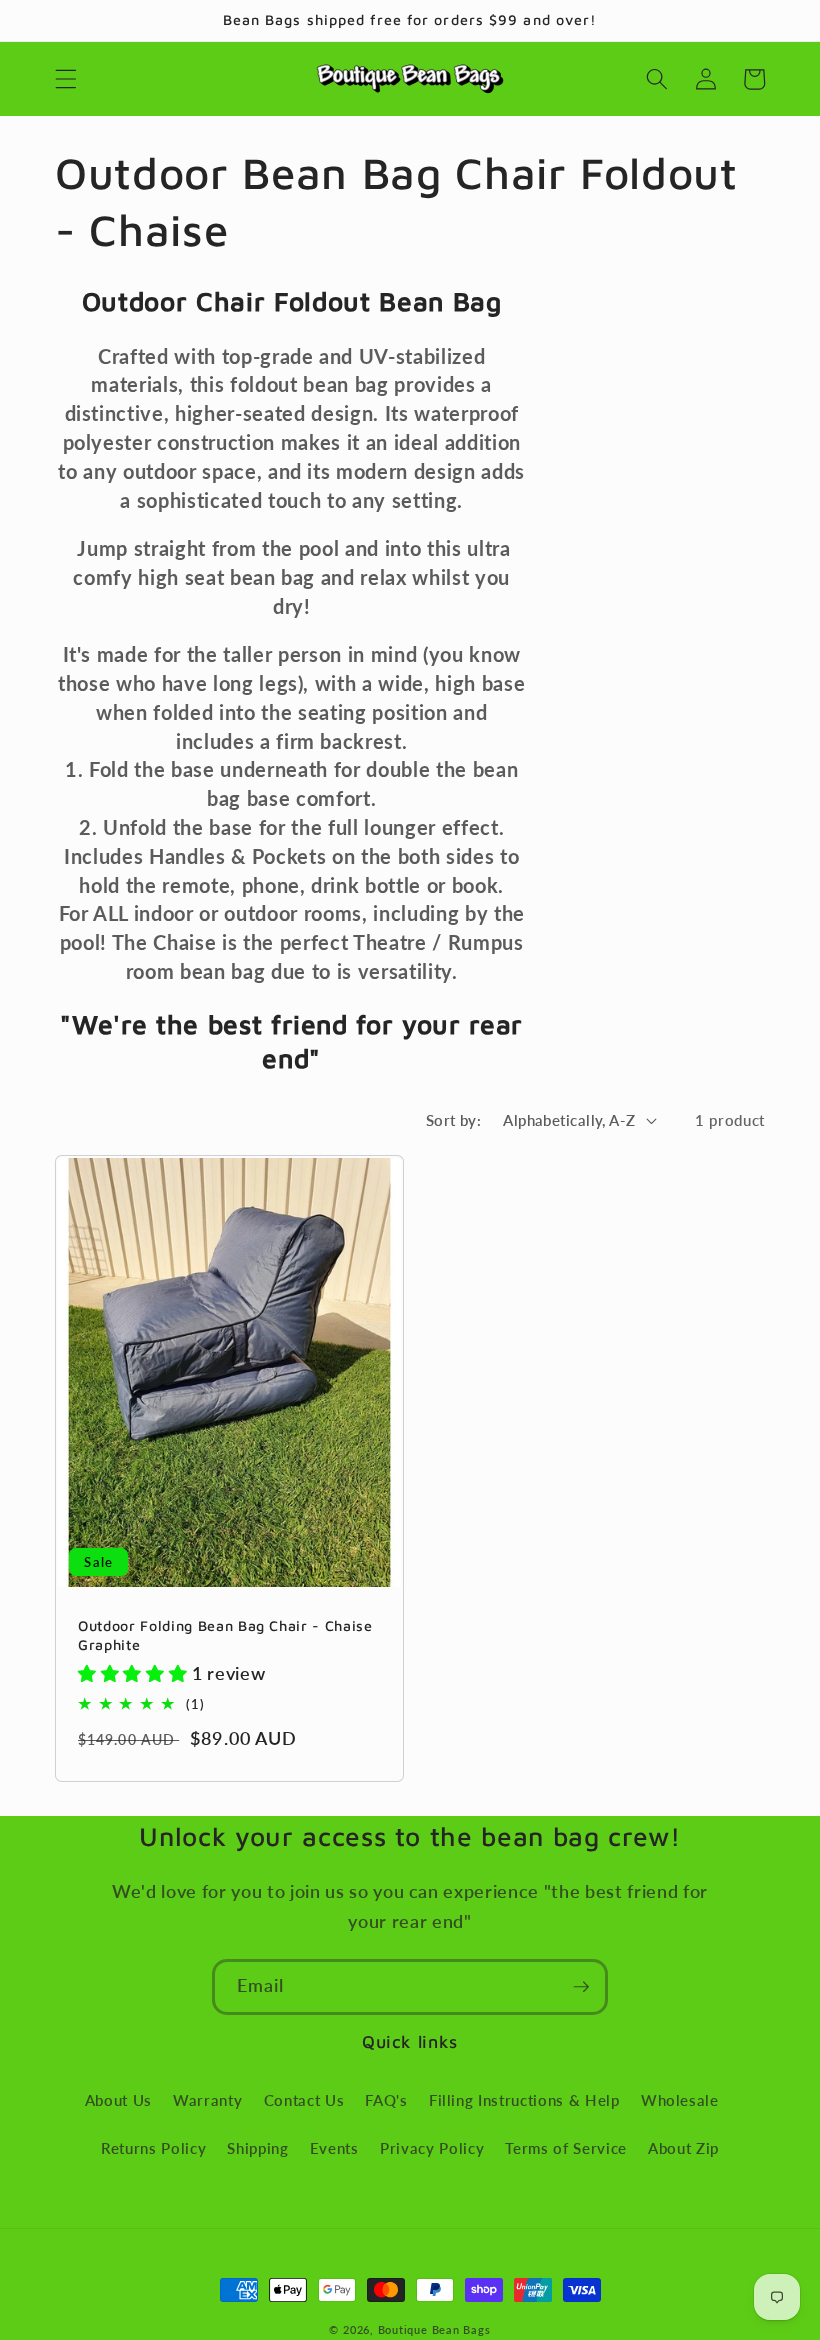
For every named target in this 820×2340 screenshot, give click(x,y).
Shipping (257, 2148)
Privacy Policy (432, 2148)
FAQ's (386, 2100)
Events (334, 2148)
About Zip (683, 2148)
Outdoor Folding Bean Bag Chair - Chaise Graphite (225, 1635)
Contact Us (304, 2100)
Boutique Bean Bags (434, 2329)
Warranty (207, 2100)
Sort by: (454, 1120)
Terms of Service (566, 2148)
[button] (66, 79)
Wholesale (680, 2100)
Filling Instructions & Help (524, 2100)
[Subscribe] (581, 1987)
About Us (118, 2100)
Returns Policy (153, 2148)
